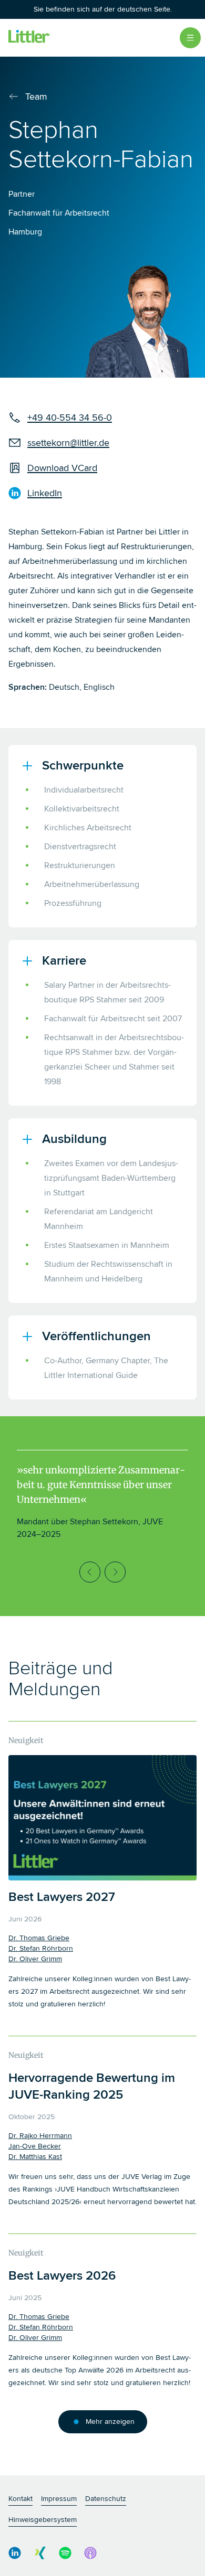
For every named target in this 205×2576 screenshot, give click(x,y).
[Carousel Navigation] (102, 1572)
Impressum (59, 2499)
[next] (115, 1572)
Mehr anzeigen (110, 2422)
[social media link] (15, 2553)
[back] (90, 1572)
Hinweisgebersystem (43, 2520)
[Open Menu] (190, 38)
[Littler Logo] (29, 38)
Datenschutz (106, 2499)
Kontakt (20, 2499)
